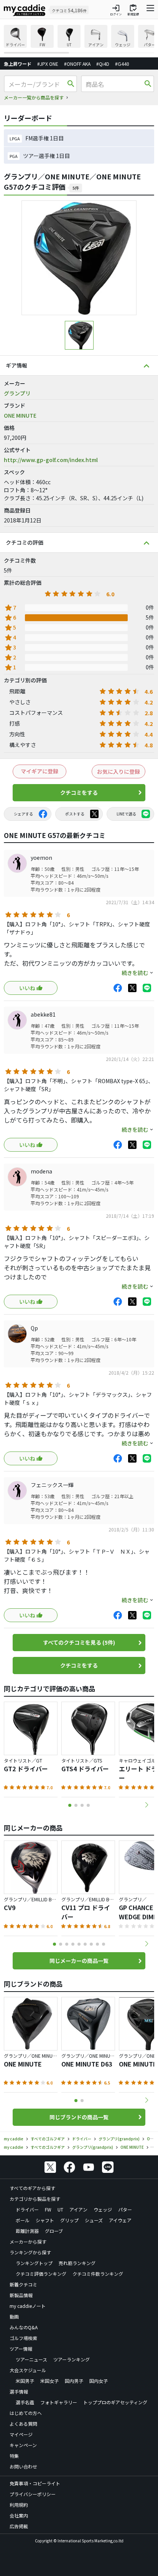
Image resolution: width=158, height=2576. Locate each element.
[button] (146, 1805)
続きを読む (135, 973)
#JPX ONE (48, 64)
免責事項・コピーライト (35, 2483)
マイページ (21, 2434)
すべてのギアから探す (32, 2188)
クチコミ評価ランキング (41, 2274)
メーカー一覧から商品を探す (34, 97)
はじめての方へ (26, 2413)
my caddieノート (28, 2306)
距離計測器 (27, 2231)
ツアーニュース (31, 2359)
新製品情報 (21, 2295)
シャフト (45, 2220)
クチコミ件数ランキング (98, 2274)
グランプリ (17, 393)
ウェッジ (103, 2209)
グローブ (54, 2231)
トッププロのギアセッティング (115, 2402)
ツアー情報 (21, 2349)
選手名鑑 (25, 2402)
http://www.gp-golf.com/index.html (51, 460)
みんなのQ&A (24, 2327)
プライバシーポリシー (33, 2494)
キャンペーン (23, 2445)
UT (60, 2209)
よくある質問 (23, 2424)
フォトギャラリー (59, 2402)
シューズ (94, 2220)
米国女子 (49, 2381)
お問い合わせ (23, 2466)
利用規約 (19, 2505)
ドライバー (27, 2209)
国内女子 (99, 2381)
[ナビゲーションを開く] (150, 10)
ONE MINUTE (20, 415)
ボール (23, 2220)
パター (125, 2209)
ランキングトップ (34, 2263)
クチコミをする (79, 792)
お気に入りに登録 (118, 771)
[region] (79, 39)
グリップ (69, 2220)
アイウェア (120, 2220)
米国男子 (25, 2381)
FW (48, 2209)
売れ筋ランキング (77, 2263)
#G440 (122, 64)
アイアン (78, 2209)
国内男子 (74, 2381)
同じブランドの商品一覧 (79, 2117)
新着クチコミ (23, 2284)
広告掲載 (19, 2526)
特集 (14, 2456)
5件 (76, 188)
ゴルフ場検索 (23, 2338)
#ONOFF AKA (77, 64)
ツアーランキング (72, 2359)
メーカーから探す (28, 2242)
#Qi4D (103, 64)
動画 (14, 2316)
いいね (27, 988)
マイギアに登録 (39, 771)
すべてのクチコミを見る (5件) (79, 1642)
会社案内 (19, 2515)
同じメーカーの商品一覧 (79, 1961)
